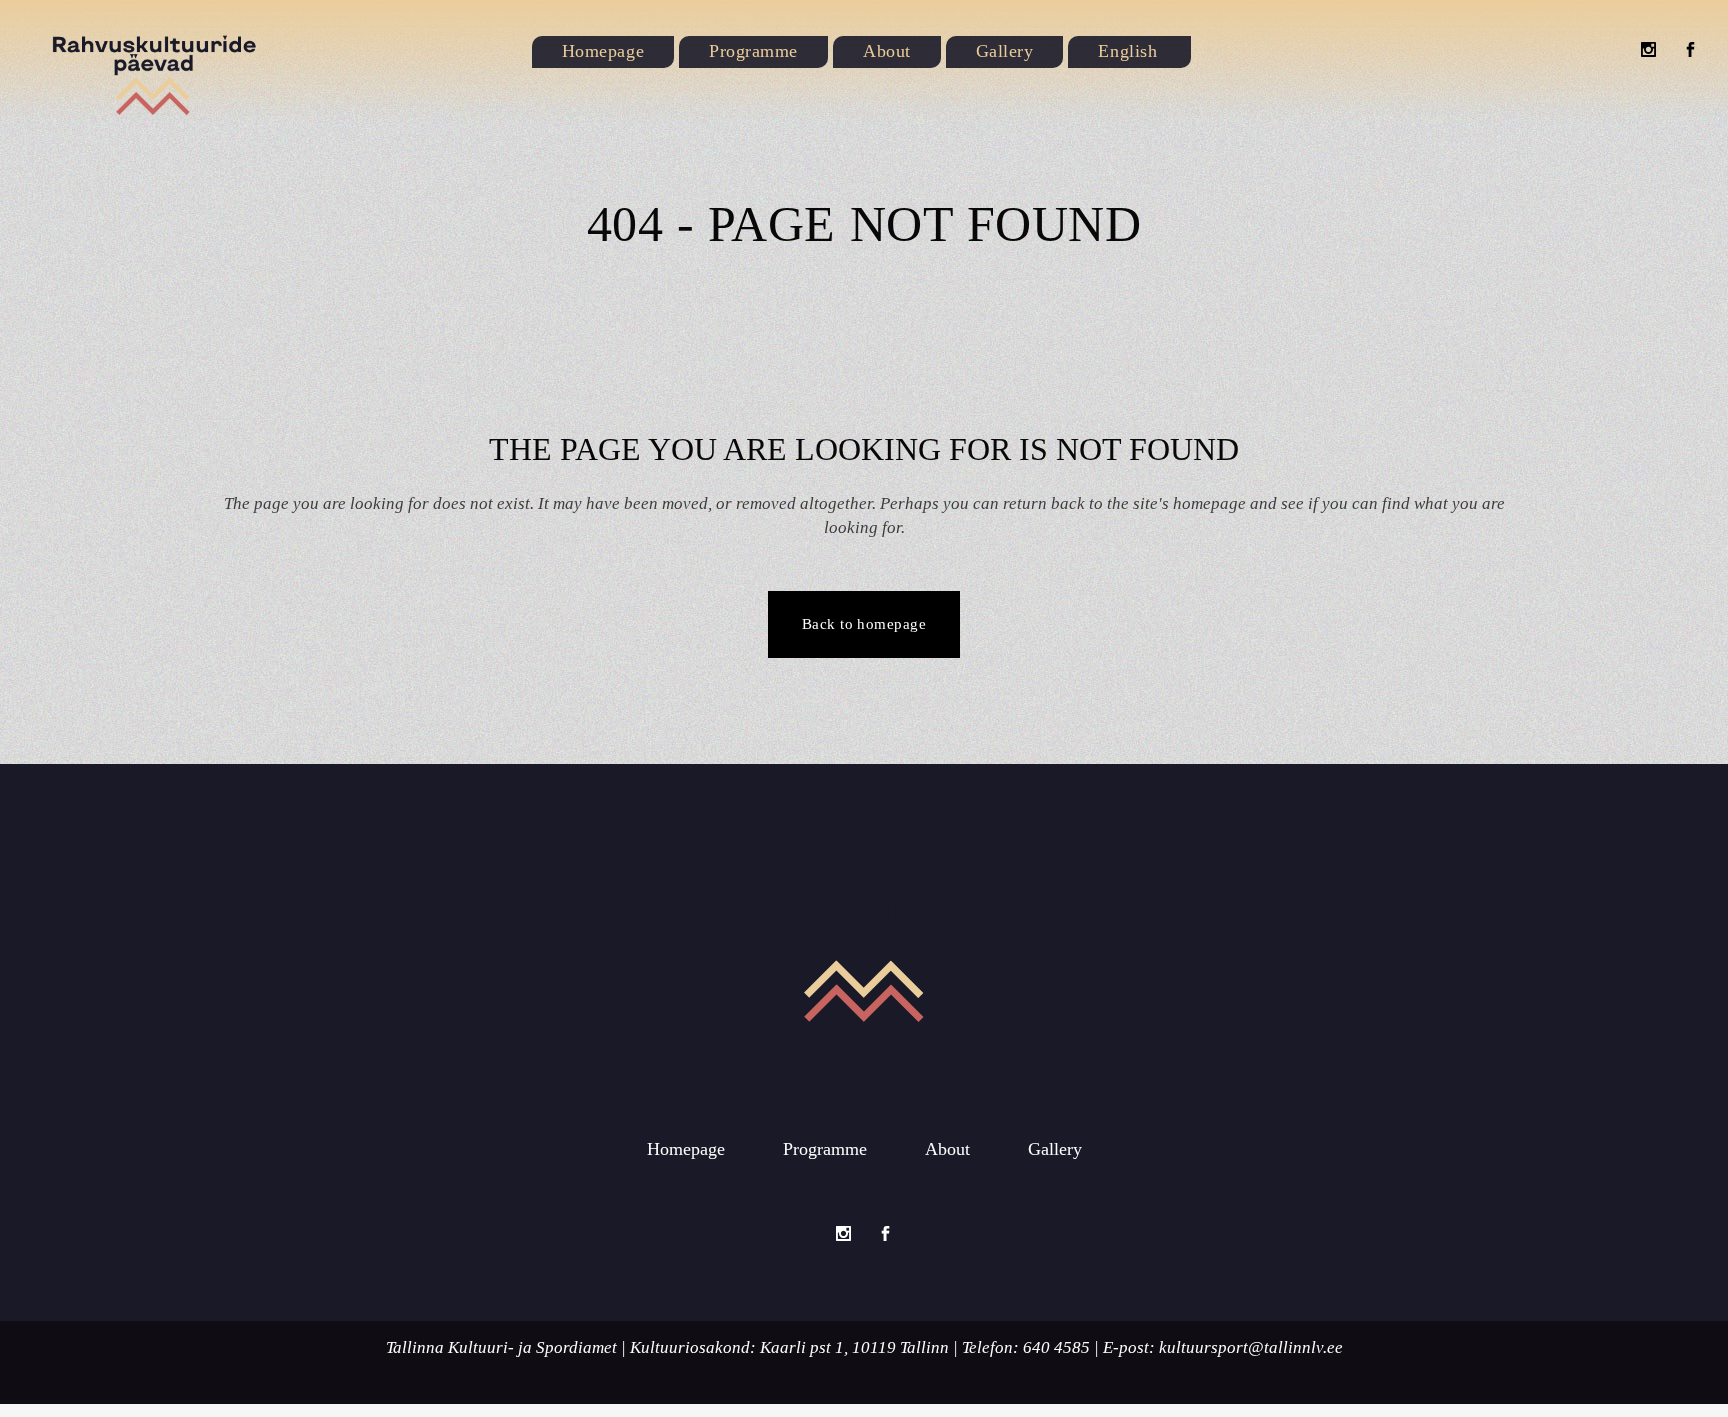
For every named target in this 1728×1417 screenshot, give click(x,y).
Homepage (686, 1149)
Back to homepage (864, 624)
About (947, 1149)
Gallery (1055, 1149)
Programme (825, 1149)
